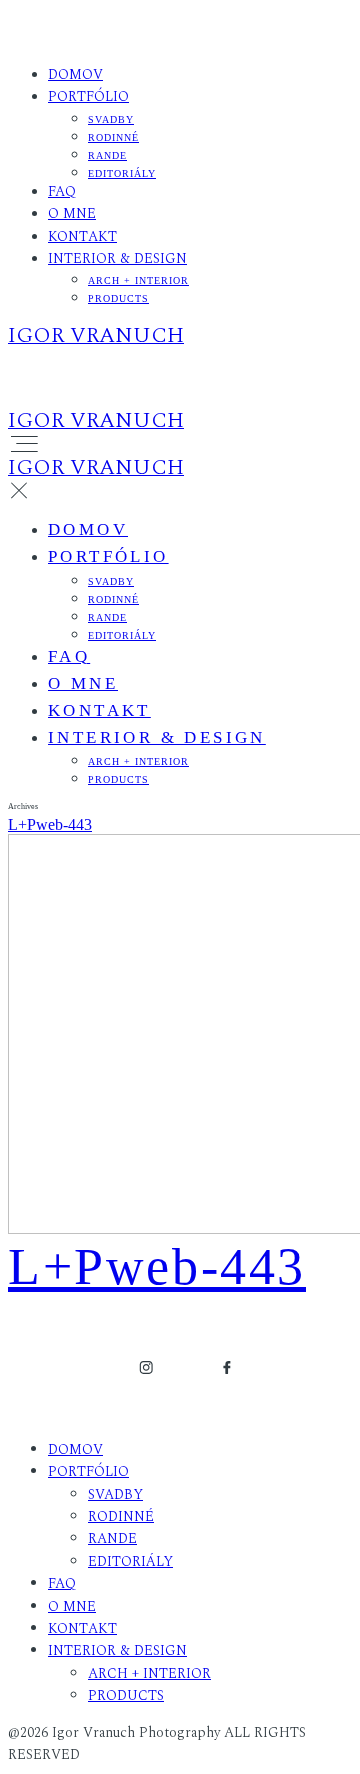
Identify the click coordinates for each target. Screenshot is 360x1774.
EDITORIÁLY (122, 173)
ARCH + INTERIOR (138, 280)
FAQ (62, 191)
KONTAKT (82, 236)
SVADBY (111, 119)
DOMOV (75, 74)
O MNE (72, 213)
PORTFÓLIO (88, 96)
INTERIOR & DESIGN (117, 258)
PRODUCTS (118, 298)
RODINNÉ (113, 137)
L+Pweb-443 (50, 824)
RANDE (107, 155)
